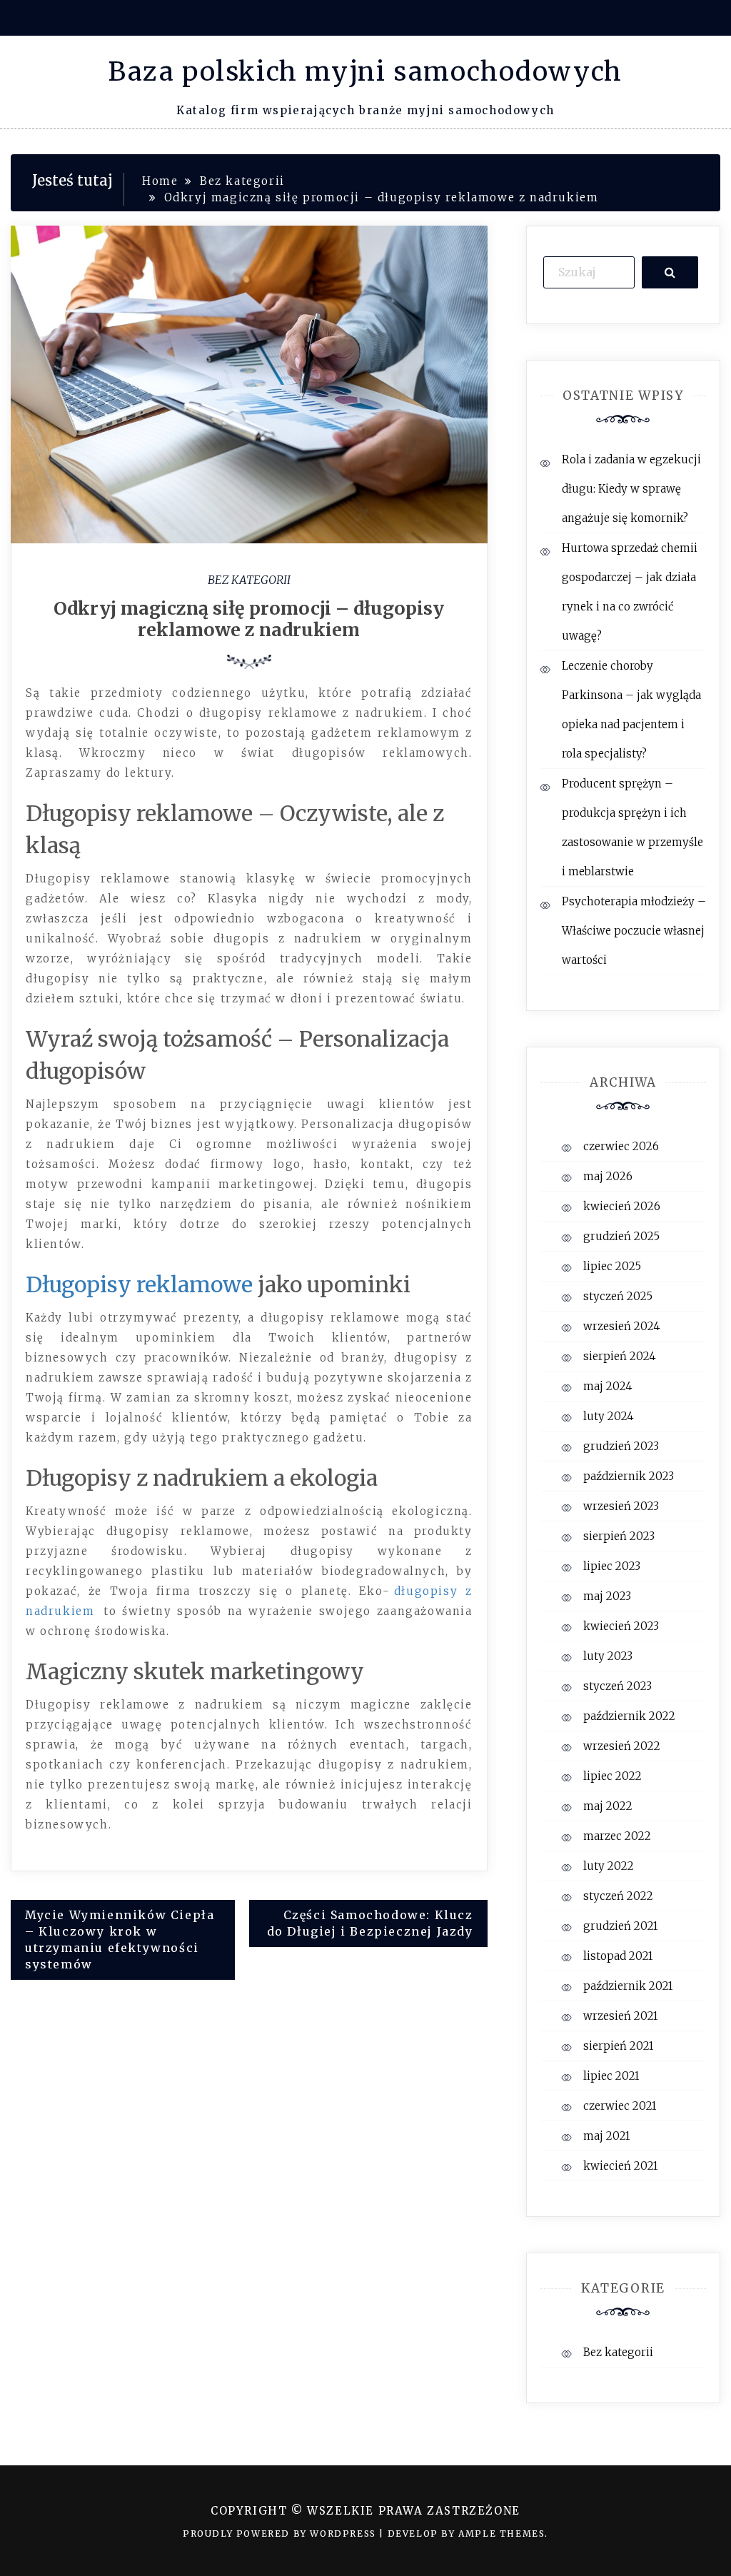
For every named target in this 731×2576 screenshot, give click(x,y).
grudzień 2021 (620, 1926)
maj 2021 (606, 2136)
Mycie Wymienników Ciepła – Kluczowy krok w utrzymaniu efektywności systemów (120, 1939)
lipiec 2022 (612, 1776)
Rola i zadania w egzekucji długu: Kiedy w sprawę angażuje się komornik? (631, 489)
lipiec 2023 (612, 1566)
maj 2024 (608, 1386)
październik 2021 (628, 1986)
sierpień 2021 (618, 2046)
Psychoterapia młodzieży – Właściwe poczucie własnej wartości (634, 931)
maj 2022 (608, 1806)
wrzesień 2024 (622, 1326)
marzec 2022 (617, 1836)
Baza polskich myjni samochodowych (365, 72)
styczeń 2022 (618, 1896)
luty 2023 (608, 1656)
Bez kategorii (249, 580)
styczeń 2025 (618, 1296)
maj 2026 (608, 1176)
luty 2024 (609, 1416)
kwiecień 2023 (621, 1626)
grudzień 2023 (621, 1446)
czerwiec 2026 (621, 1146)
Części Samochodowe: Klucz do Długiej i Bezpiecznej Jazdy (370, 1923)
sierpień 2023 (619, 1536)
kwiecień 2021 (620, 2166)
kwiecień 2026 (622, 1206)
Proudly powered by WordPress (281, 2534)
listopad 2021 (618, 1956)
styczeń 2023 (617, 1686)
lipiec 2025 (612, 1266)
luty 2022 (609, 1866)
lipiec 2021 (611, 2076)
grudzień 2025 (621, 1236)
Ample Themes (501, 2534)
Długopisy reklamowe (139, 1284)
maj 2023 (607, 1596)
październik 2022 (629, 1716)
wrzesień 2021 (620, 2016)
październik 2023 (629, 1476)
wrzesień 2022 (622, 1746)
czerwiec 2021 (620, 2106)
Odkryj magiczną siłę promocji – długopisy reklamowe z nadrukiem (249, 619)
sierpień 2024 (620, 1356)
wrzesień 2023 (621, 1506)
